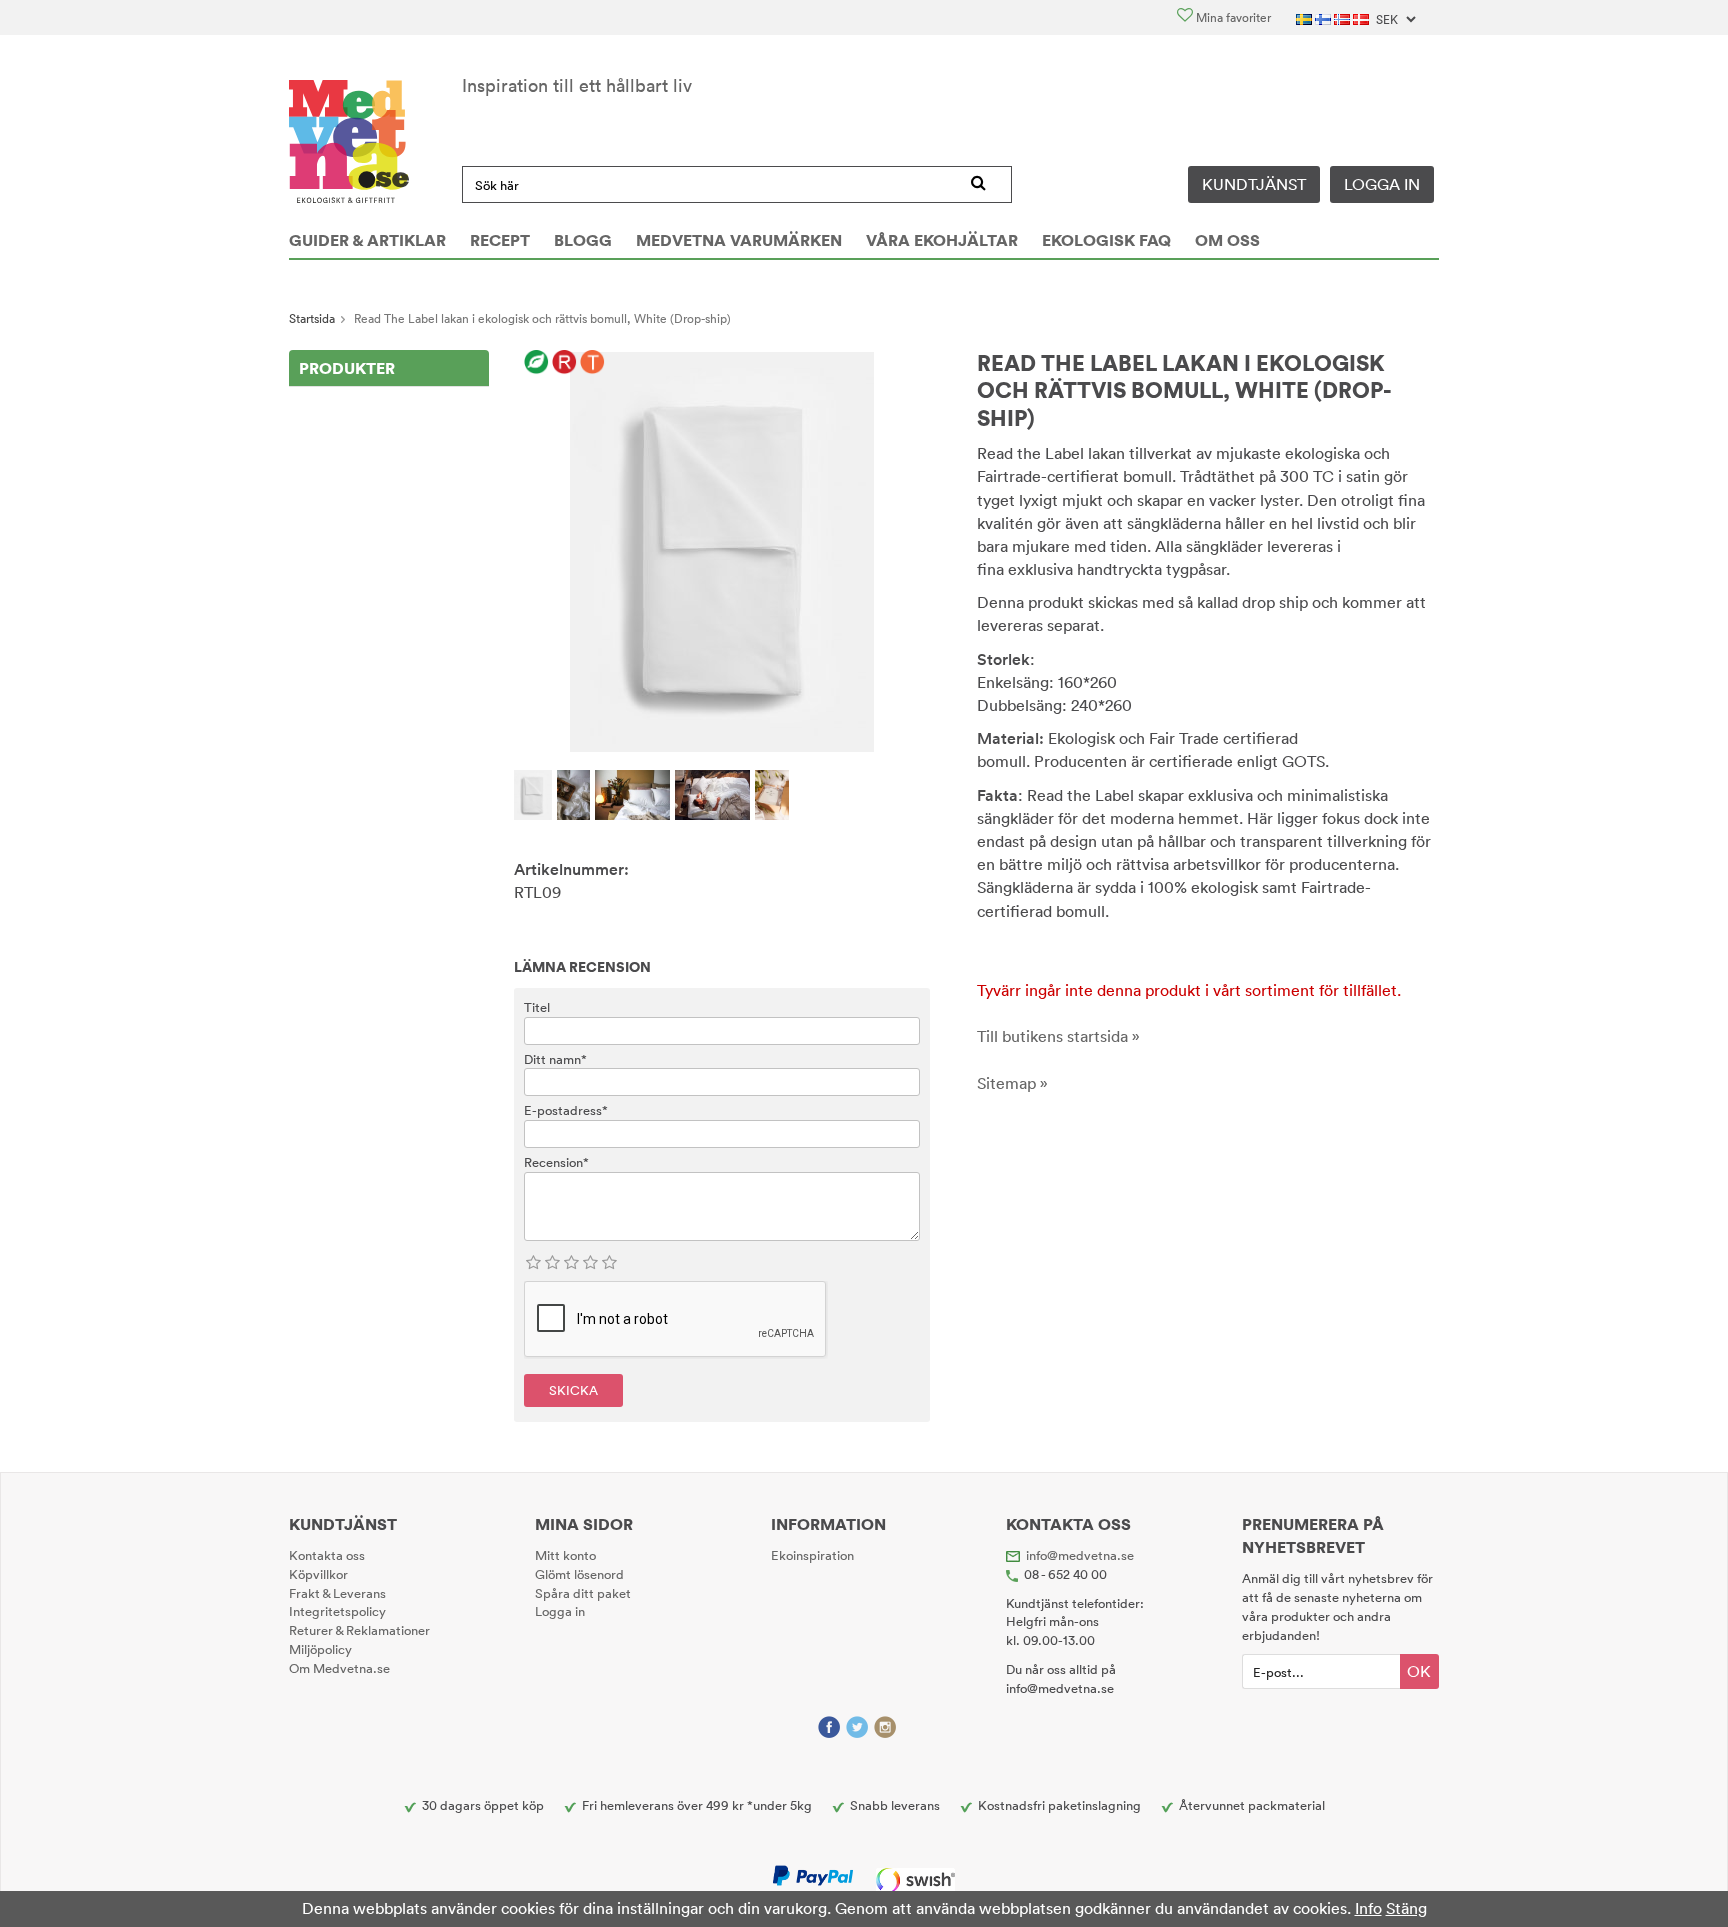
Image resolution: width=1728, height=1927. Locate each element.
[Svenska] (1305, 17)
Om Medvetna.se (339, 1668)
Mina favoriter (1232, 17)
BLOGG (583, 240)
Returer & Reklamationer (359, 1630)
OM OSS (1227, 240)
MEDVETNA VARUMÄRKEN (739, 240)
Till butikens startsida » (1058, 1036)
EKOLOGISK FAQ (1106, 240)
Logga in (1382, 184)
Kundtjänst (1254, 184)
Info (1368, 1908)
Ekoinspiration (812, 1555)
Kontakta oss (327, 1555)
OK (1419, 1671)
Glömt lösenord (579, 1574)
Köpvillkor (318, 1574)
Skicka (573, 1390)
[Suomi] (1324, 17)
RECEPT (500, 240)
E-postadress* (566, 1110)
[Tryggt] (592, 363)
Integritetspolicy (337, 1611)
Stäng (1406, 1908)
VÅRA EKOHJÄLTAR (942, 240)
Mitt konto (565, 1555)
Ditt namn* (555, 1059)
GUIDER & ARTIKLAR (367, 240)
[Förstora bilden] (722, 550)
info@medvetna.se (1080, 1555)
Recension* (556, 1162)
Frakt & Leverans (337, 1593)
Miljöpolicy (320, 1649)
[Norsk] (1343, 17)
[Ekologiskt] (536, 363)
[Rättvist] (564, 363)
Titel (537, 1007)
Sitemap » (1012, 1083)
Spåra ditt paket (583, 1593)
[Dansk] (1362, 17)
